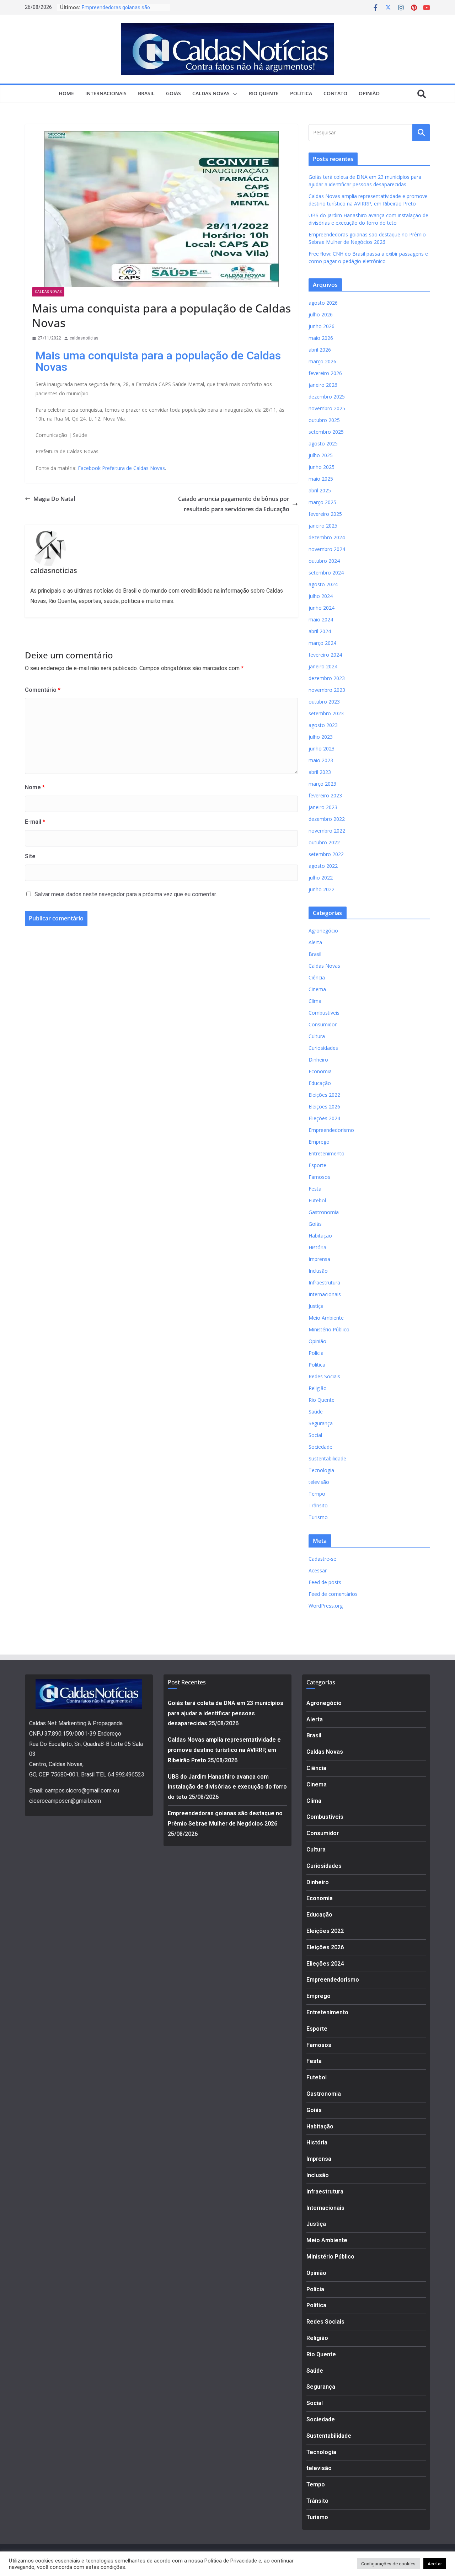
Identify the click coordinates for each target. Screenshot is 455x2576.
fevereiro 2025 (325, 514)
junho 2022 (322, 889)
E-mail (35, 822)
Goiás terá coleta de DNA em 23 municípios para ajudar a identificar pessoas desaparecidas (226, 1713)
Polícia (316, 1353)
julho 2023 (321, 737)
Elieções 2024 (324, 1118)
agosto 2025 (323, 443)
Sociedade (320, 1447)
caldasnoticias (84, 338)
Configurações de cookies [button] (388, 2564)
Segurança (321, 1423)
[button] (234, 94)
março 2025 (322, 502)
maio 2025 (321, 479)
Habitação (320, 1236)
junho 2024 (322, 608)
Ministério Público (329, 1329)
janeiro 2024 (323, 666)
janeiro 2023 (323, 807)
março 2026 (322, 361)
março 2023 (322, 784)
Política (301, 93)
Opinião (369, 93)
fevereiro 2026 (325, 373)
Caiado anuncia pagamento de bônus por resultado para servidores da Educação (234, 504)
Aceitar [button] (435, 2564)
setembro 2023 (326, 713)
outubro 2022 (324, 842)
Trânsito (318, 1505)
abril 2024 (320, 631)
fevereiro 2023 (325, 795)
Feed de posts (325, 1582)
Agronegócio (323, 931)
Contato (335, 93)
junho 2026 (322, 326)
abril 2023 (320, 772)
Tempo (317, 1494)
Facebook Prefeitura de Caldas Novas (121, 468)
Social (315, 1435)
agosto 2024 (323, 584)
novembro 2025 (327, 408)
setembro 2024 (326, 573)
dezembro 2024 (327, 537)
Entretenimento (326, 1153)
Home (66, 93)
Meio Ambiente (326, 1318)
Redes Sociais (324, 1376)
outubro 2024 (324, 561)
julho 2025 (321, 455)
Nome (35, 787)
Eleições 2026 (324, 1107)
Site (30, 856)
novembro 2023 (327, 690)
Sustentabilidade (327, 1458)
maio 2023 (321, 760)
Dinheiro (318, 1060)
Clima (315, 1001)
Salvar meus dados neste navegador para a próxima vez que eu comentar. (126, 894)
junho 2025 (322, 467)
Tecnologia (321, 1470)
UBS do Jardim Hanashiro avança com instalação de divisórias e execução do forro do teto (227, 1787)
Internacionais (106, 93)
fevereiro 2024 (325, 655)
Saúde (316, 1412)
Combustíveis (324, 1013)
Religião (318, 1388)
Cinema (317, 989)
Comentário (43, 690)
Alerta (315, 942)
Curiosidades (323, 1048)
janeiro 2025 (323, 526)
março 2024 (322, 643)
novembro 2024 (327, 549)
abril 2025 (320, 490)
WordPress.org (326, 1606)
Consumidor (323, 1024)
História (317, 1247)
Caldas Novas (211, 93)
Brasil (146, 93)
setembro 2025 (326, 432)
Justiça (316, 1306)
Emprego (319, 1142)
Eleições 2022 (324, 1095)
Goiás (173, 93)
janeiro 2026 (323, 385)
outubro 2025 (324, 420)
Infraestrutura (324, 1282)
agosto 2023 (323, 725)
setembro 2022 (326, 854)
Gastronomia (324, 1212)
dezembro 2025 (327, 397)
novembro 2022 (327, 831)
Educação (320, 1083)
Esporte (317, 1165)
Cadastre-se (322, 1559)
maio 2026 (321, 338)
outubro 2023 (324, 702)
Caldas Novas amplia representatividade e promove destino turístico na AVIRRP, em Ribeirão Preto (224, 1750)
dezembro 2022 (327, 819)
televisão (319, 1482)
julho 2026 (321, 314)
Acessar (318, 1570)
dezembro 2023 (327, 678)
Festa (315, 1189)
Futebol (317, 1200)
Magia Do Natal (54, 499)
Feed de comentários (333, 1594)
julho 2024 (321, 596)
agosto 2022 (323, 866)
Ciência (317, 977)
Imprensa (319, 1259)
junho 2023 (322, 749)
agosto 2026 (323, 303)
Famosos (319, 1177)
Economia (320, 1071)
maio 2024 (321, 619)
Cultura (317, 1036)
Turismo (318, 1517)
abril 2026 (320, 350)
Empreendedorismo (331, 1130)
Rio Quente (264, 93)
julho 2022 (321, 878)
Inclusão (318, 1271)
